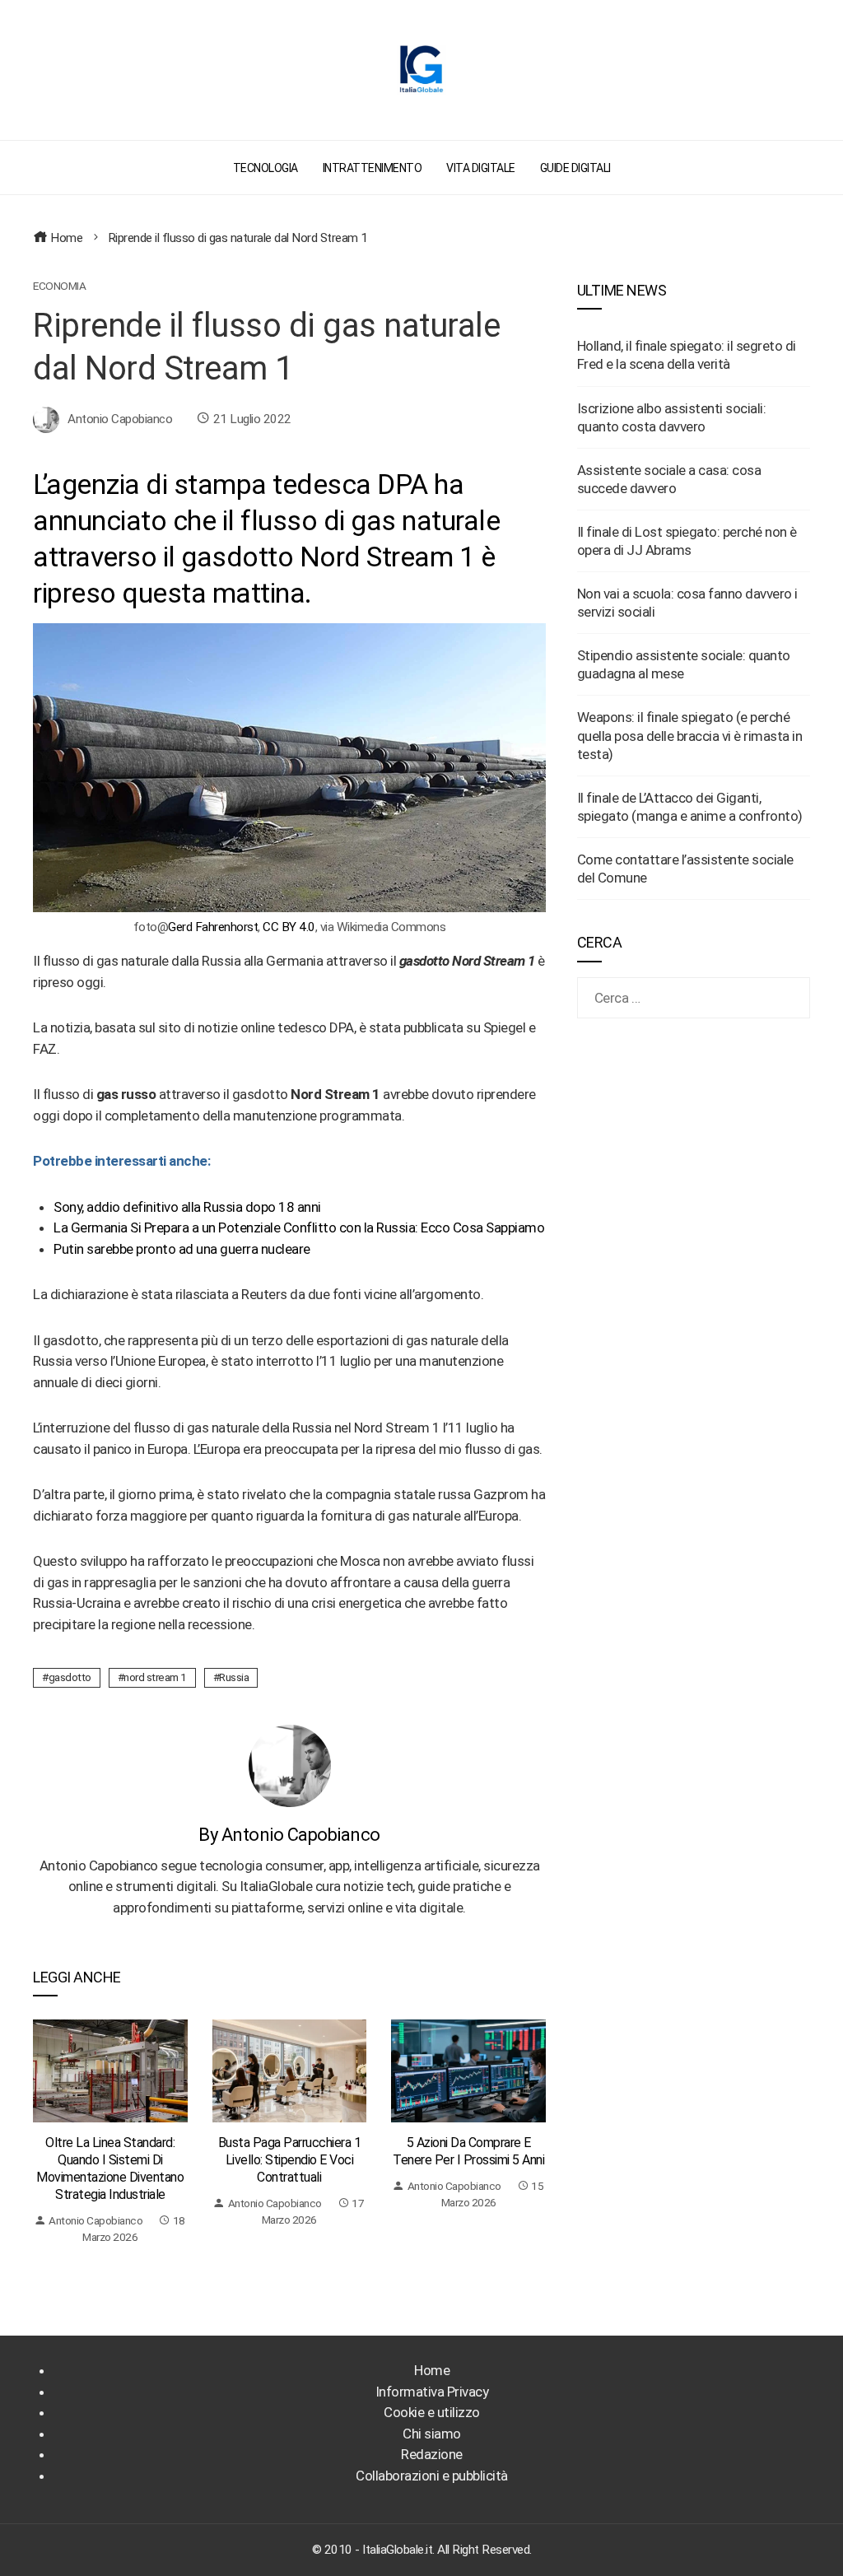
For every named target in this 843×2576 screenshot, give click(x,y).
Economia (59, 286)
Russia (234, 1677)
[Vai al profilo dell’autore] (290, 1764)
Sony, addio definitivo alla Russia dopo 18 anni (187, 1207)
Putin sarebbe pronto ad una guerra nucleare (182, 1249)
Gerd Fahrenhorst (213, 927)
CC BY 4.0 (289, 927)
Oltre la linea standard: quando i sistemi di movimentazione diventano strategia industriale (110, 2168)
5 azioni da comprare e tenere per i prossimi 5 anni (468, 2151)
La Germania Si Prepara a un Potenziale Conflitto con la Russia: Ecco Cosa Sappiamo (299, 1227)
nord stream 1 (155, 1677)
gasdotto (70, 1677)
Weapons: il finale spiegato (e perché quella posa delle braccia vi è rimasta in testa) (690, 735)
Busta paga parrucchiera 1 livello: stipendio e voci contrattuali (290, 2160)
